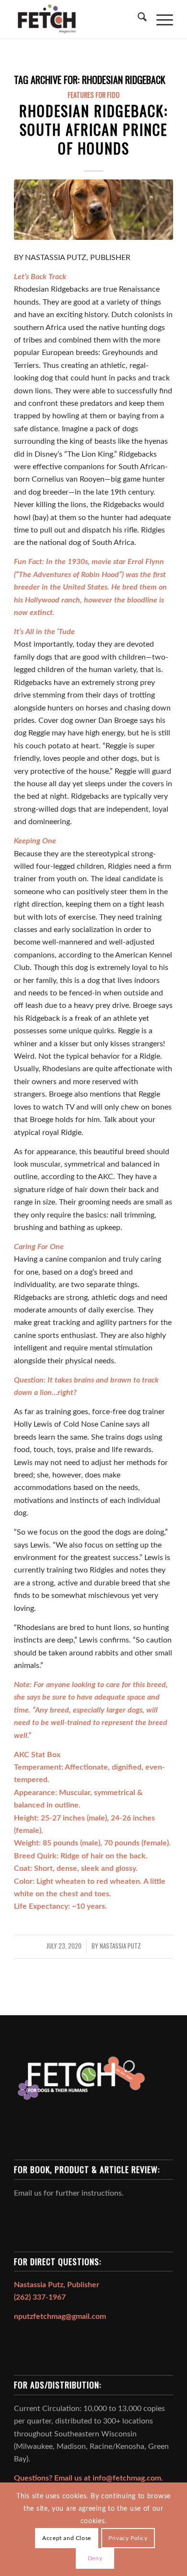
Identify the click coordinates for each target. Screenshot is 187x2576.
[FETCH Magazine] (77, 19)
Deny (95, 2558)
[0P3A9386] (93, 210)
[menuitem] (137, 19)
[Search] (137, 19)
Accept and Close (67, 2538)
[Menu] (160, 19)
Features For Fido (93, 95)
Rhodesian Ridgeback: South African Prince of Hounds (93, 129)
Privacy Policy (128, 2538)
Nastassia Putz (120, 1946)
